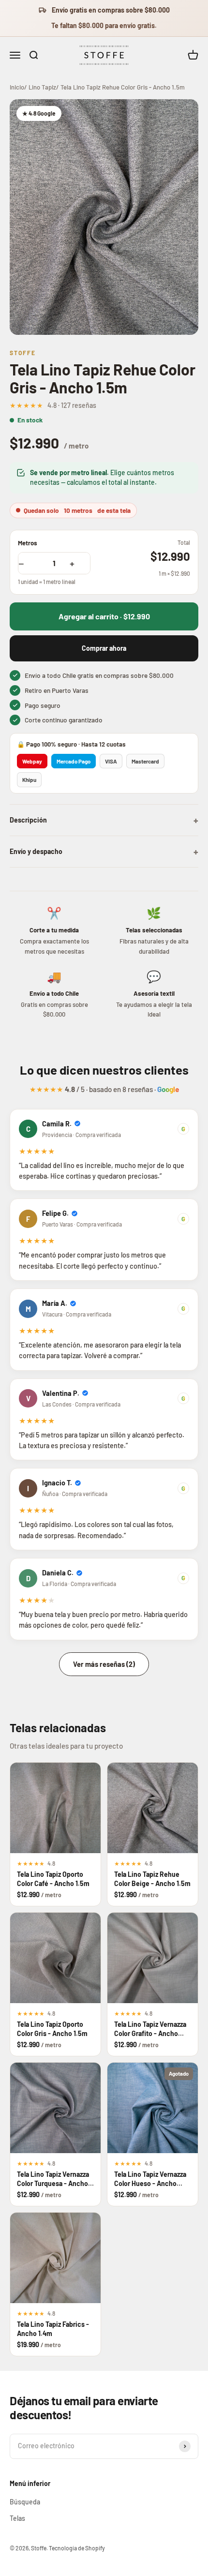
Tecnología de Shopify (77, 2548)
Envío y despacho (104, 852)
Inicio (17, 87)
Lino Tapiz (42, 87)
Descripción (104, 820)
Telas (17, 2518)
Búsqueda (25, 2502)
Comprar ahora (104, 648)
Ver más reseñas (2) (104, 1664)
